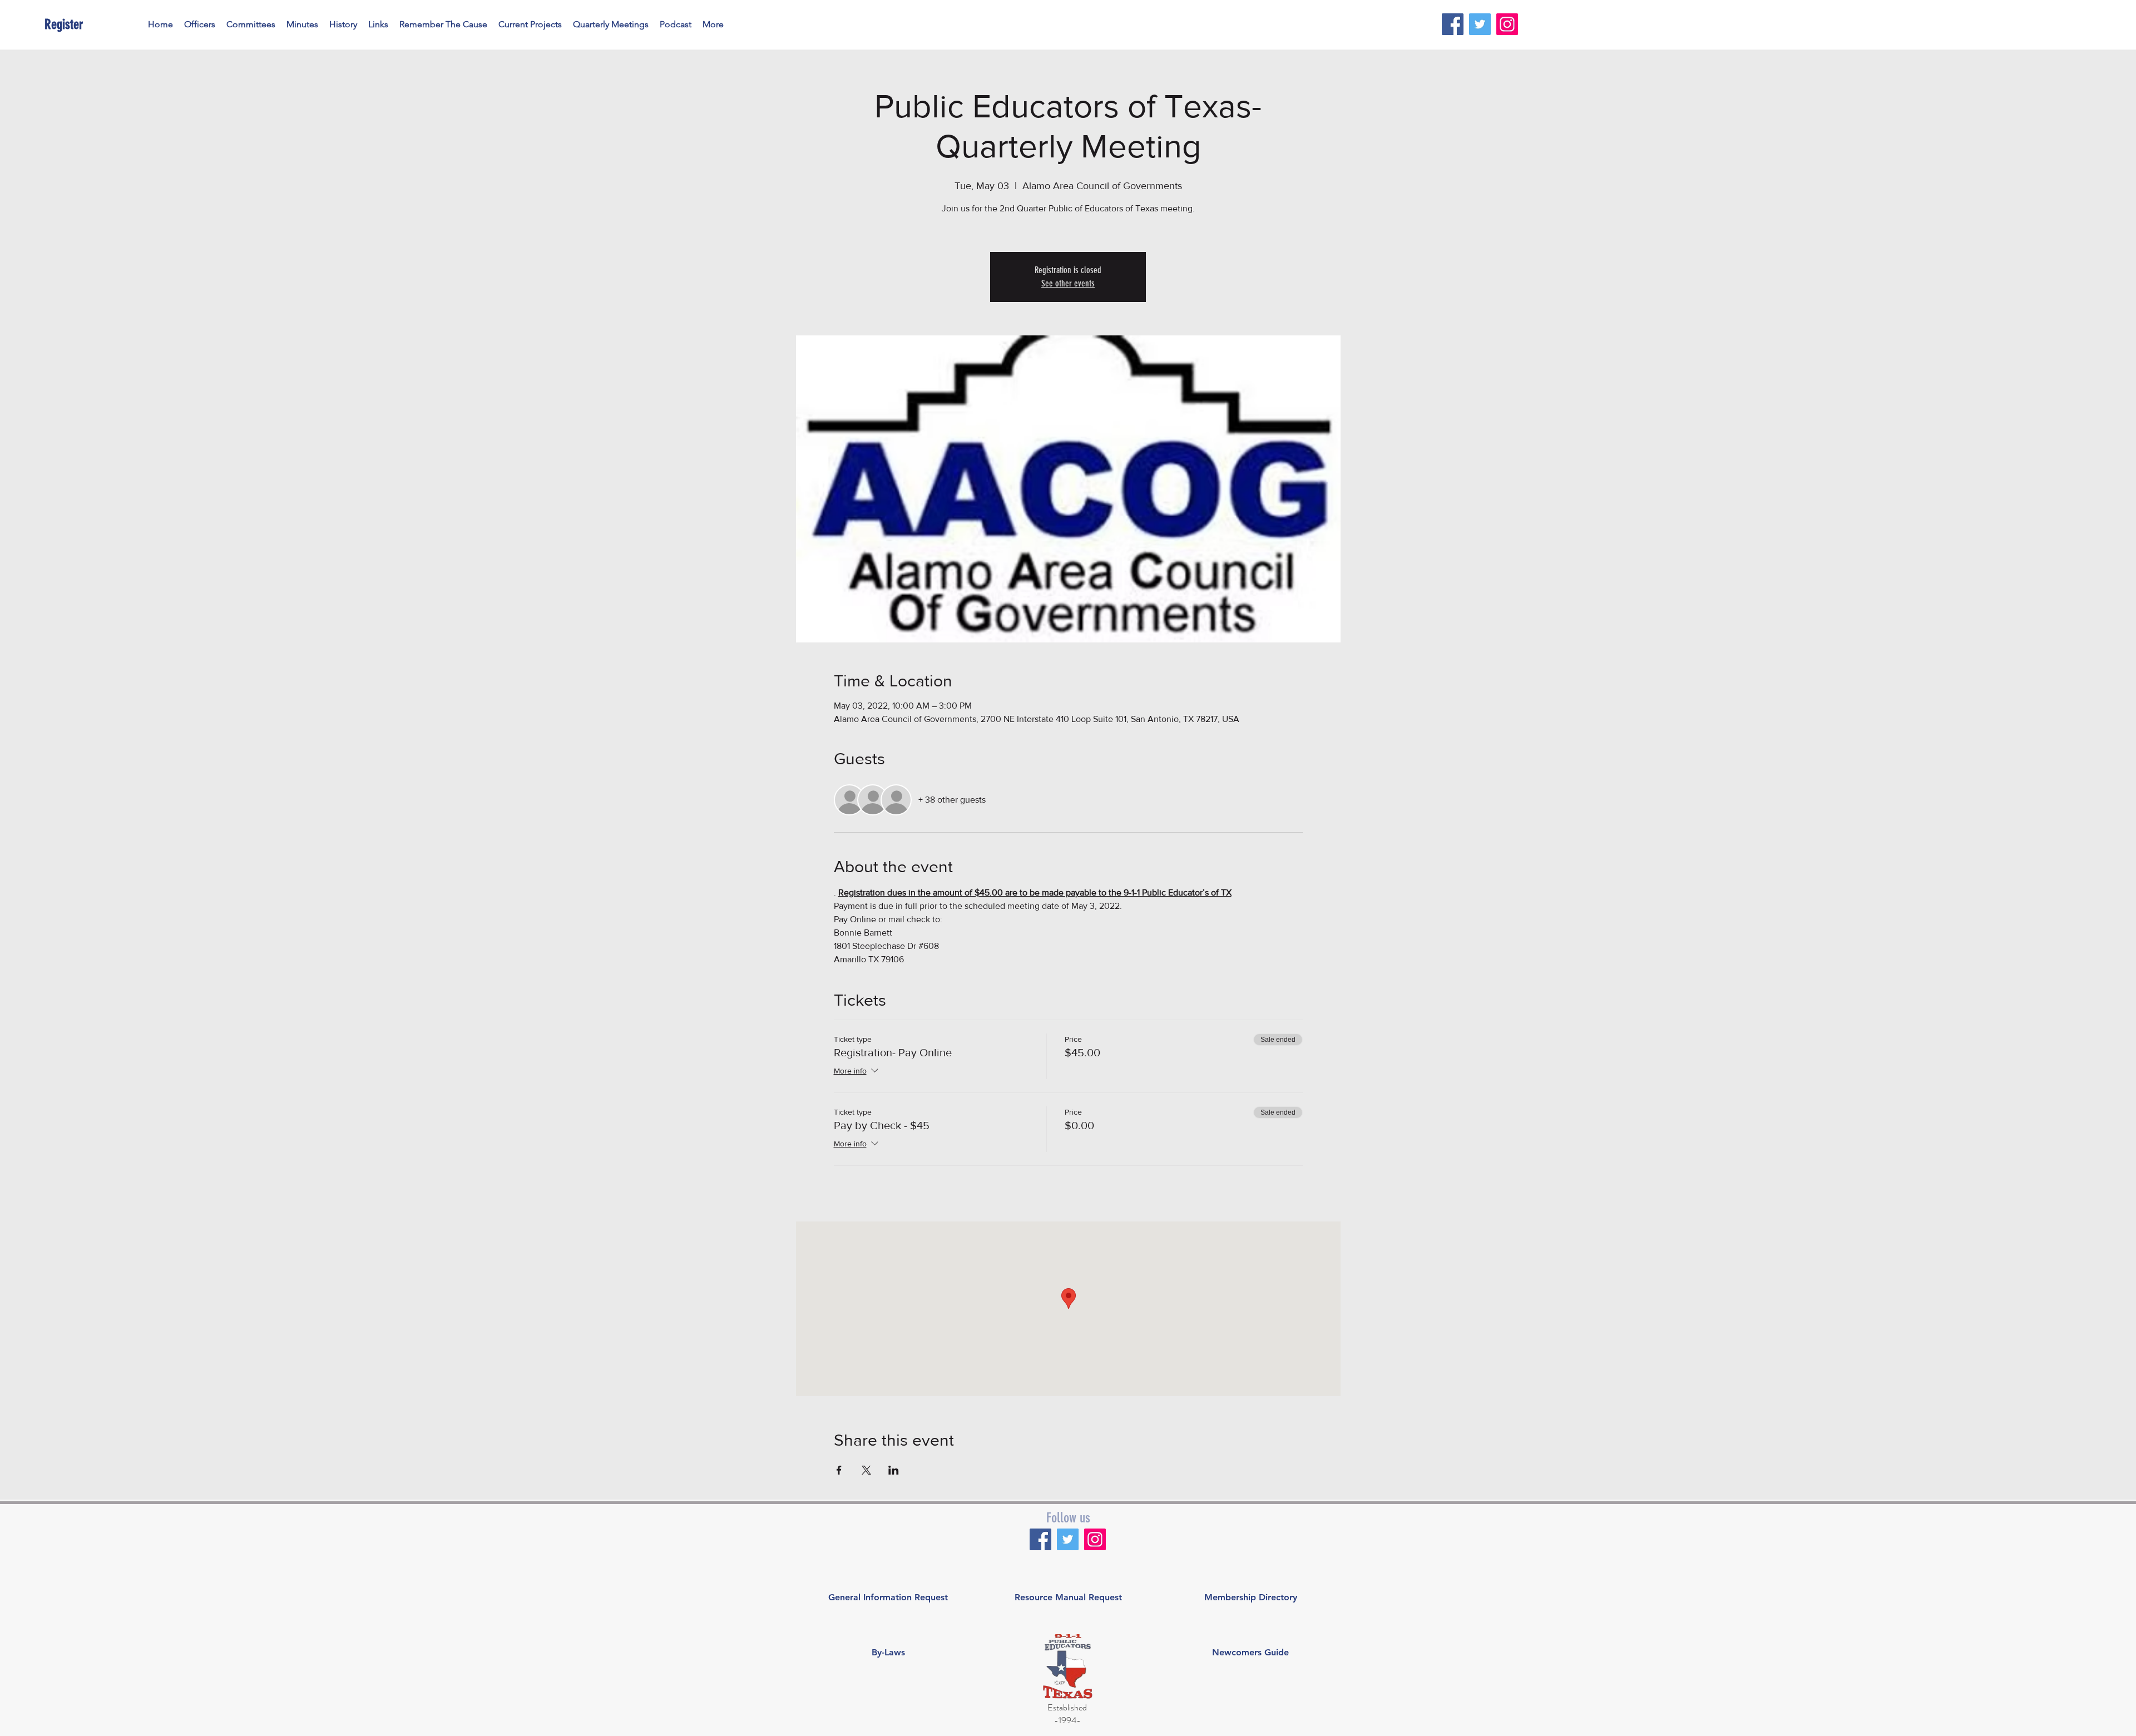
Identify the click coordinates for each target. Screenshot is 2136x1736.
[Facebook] (1453, 24)
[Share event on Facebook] (839, 1470)
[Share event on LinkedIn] (894, 1470)
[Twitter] (1480, 24)
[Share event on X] (866, 1470)
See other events (1068, 283)
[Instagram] (1507, 24)
